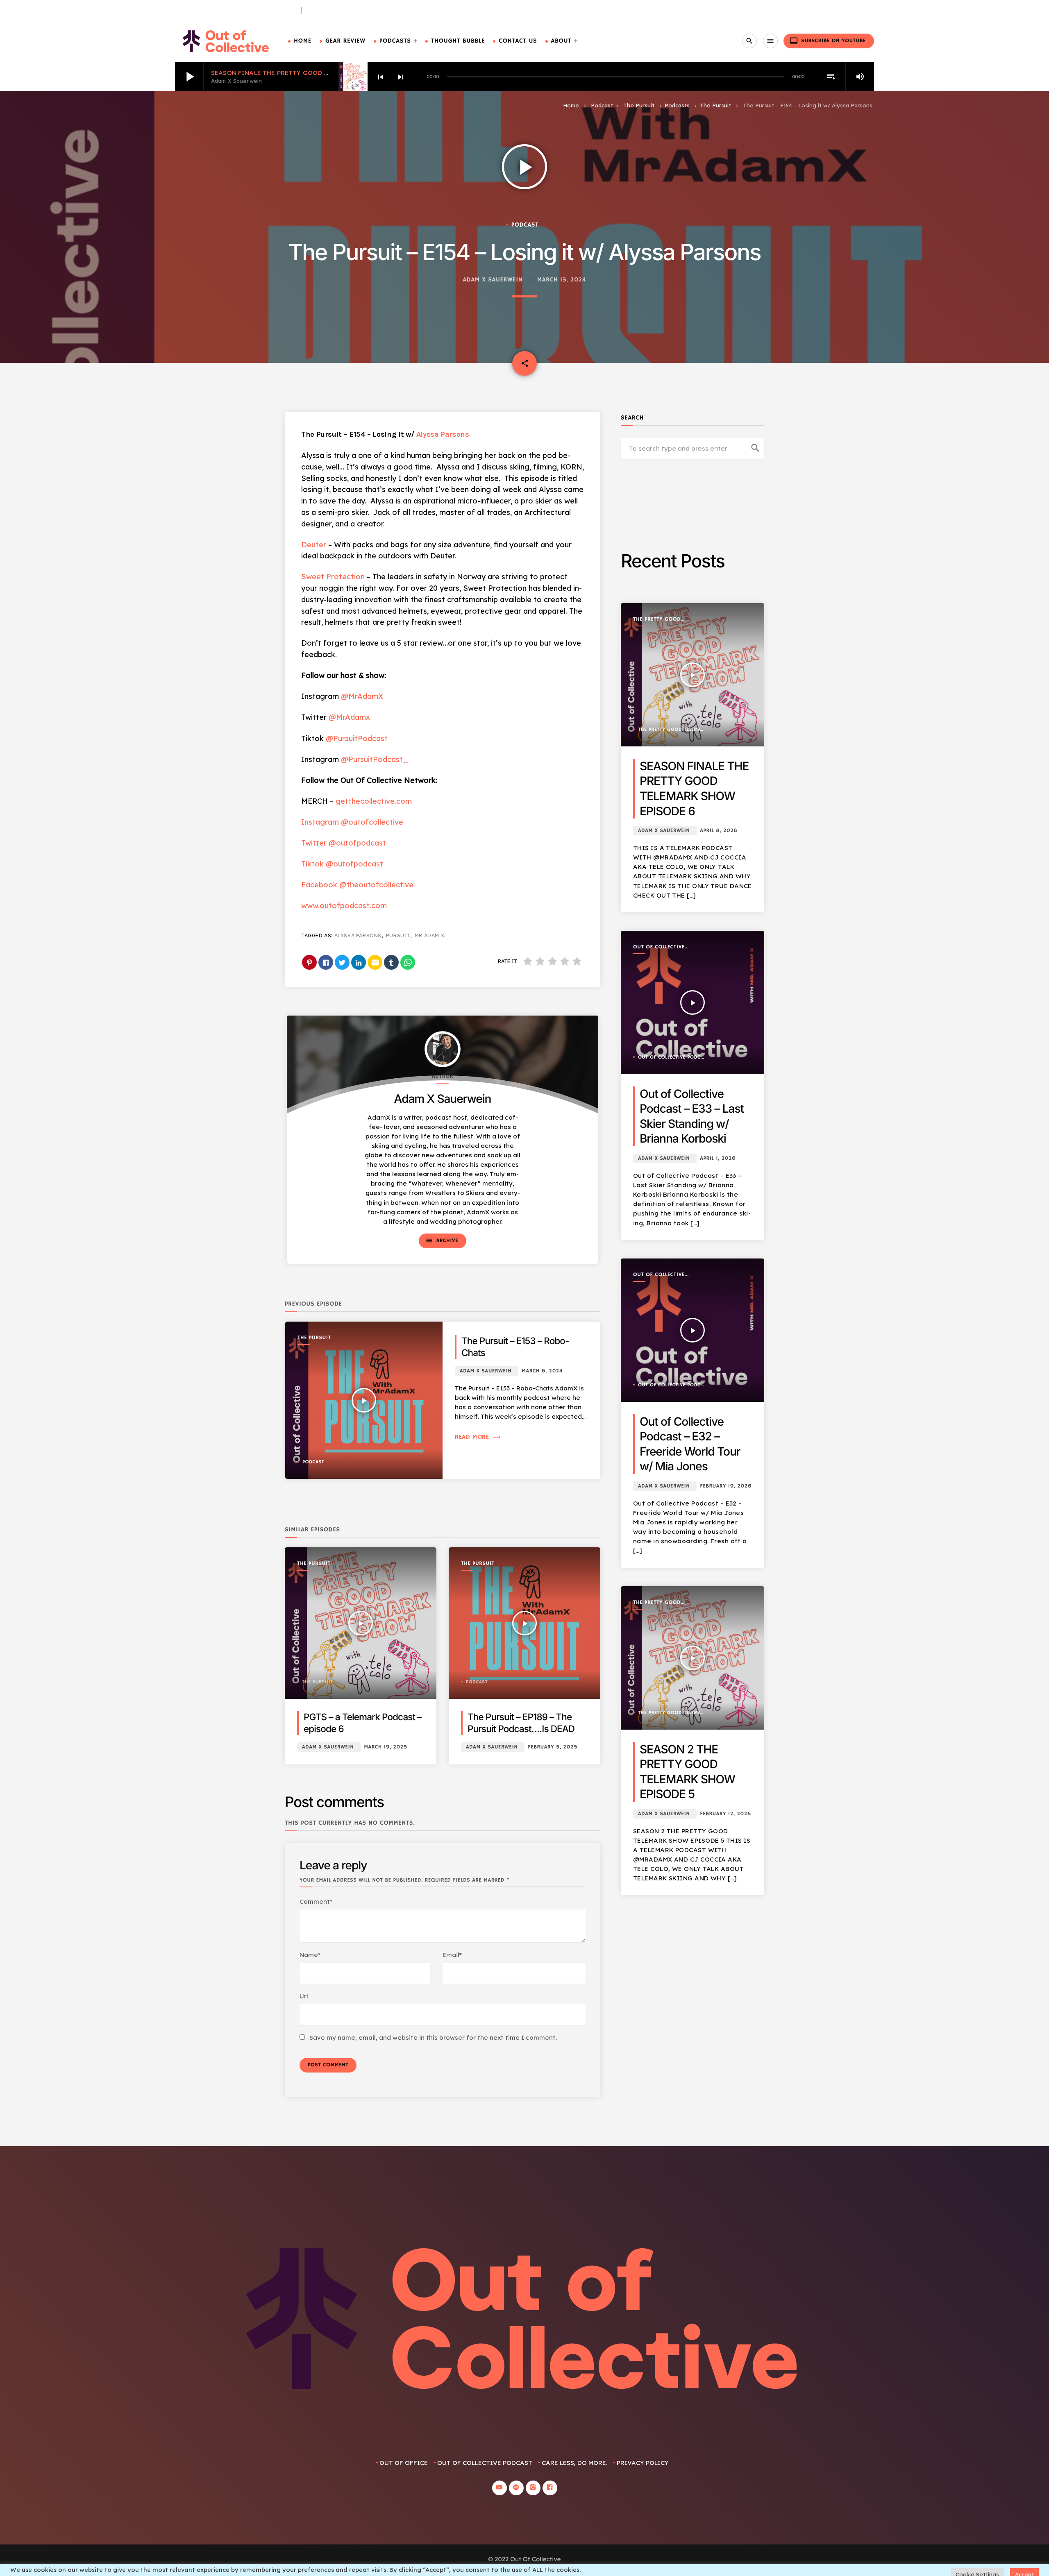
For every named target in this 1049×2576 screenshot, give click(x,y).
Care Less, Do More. (337, 10)
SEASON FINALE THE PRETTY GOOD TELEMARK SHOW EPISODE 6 (312, 73)
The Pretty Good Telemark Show (657, 620)
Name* (310, 1955)
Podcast (602, 105)
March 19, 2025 (386, 1747)
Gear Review (345, 41)
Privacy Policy (643, 2463)
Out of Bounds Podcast (211, 10)
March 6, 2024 (542, 1371)
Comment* (316, 1901)
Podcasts (395, 41)
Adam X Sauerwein (493, 280)
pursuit (398, 935)
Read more (478, 1437)
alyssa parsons (358, 935)
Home (303, 41)
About (561, 41)
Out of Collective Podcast (659, 947)
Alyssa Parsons (443, 434)
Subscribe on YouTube (828, 41)
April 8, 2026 (719, 831)
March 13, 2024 (562, 280)
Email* (452, 1955)
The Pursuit (277, 10)
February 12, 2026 (725, 1814)
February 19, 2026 (726, 1486)
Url (304, 1996)
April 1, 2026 (718, 1158)
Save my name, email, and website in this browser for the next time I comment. (433, 2037)
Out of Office (404, 2463)
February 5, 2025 (553, 1747)
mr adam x (429, 935)
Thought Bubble (458, 41)
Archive (442, 1240)
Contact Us (518, 41)
